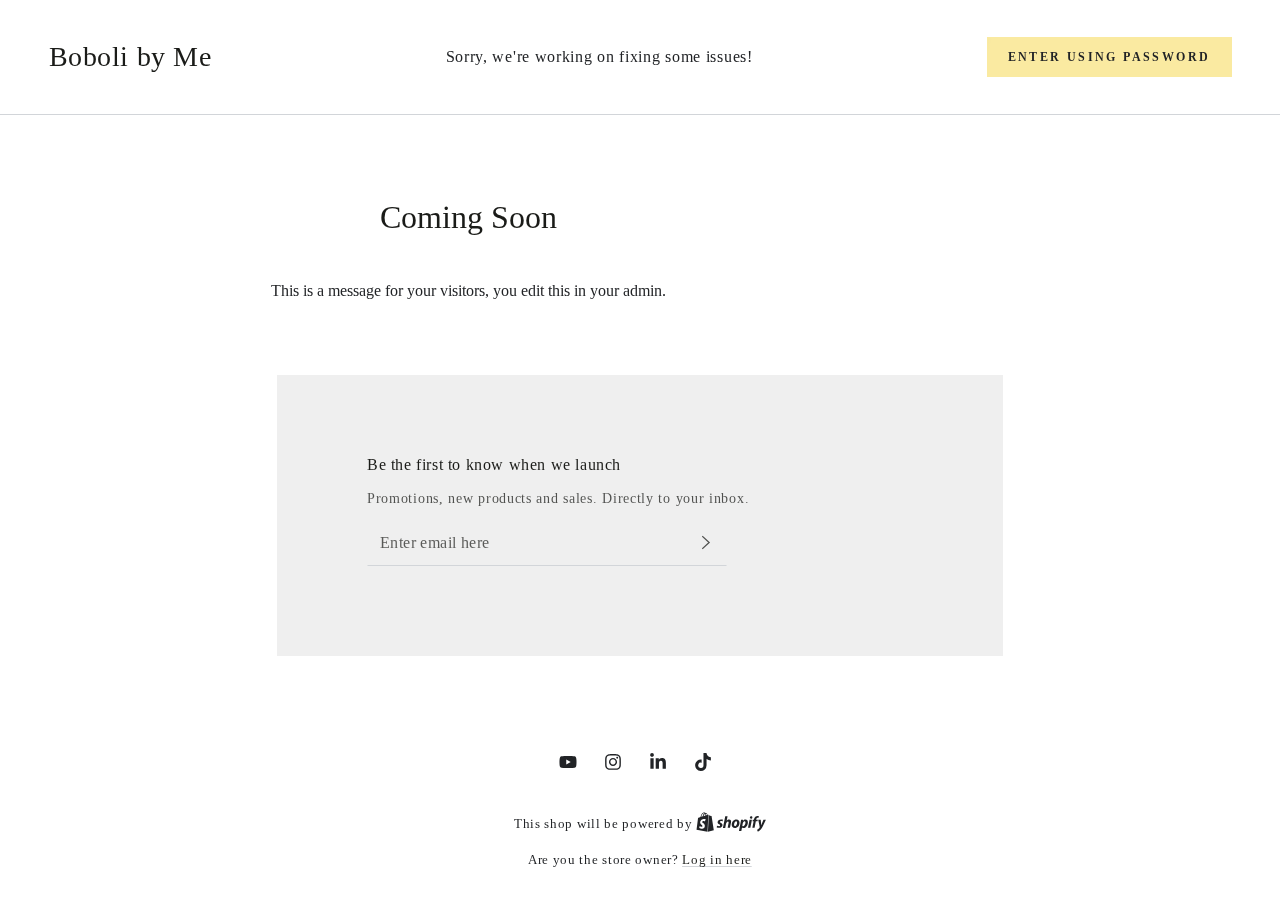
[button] (1109, 57)
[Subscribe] (714, 543)
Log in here (717, 859)
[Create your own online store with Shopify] (731, 823)
